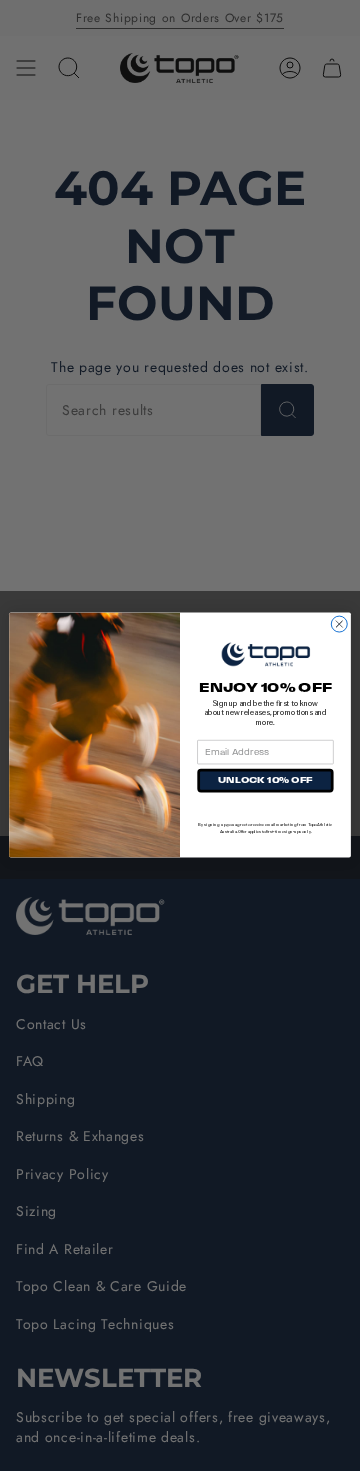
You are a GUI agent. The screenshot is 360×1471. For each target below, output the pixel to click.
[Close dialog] (339, 625)
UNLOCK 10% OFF (265, 780)
